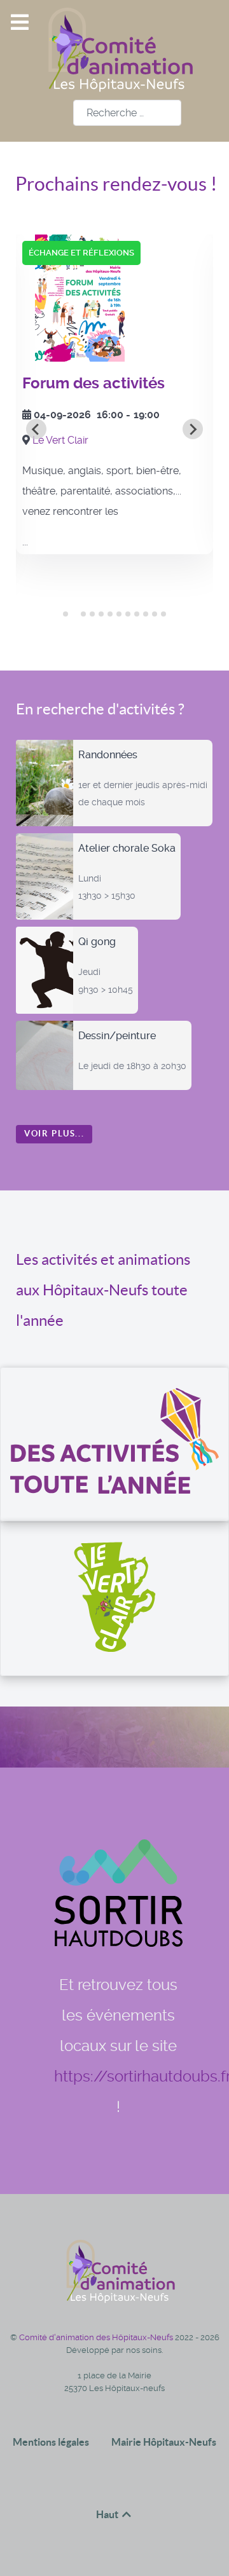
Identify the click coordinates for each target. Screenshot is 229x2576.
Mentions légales (51, 2442)
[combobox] (127, 113)
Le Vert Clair (60, 440)
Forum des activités (94, 383)
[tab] (66, 614)
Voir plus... (54, 1134)
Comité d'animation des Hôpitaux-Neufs (97, 2337)
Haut (108, 2514)
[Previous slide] (36, 429)
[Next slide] (193, 429)
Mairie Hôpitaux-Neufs (164, 2442)
